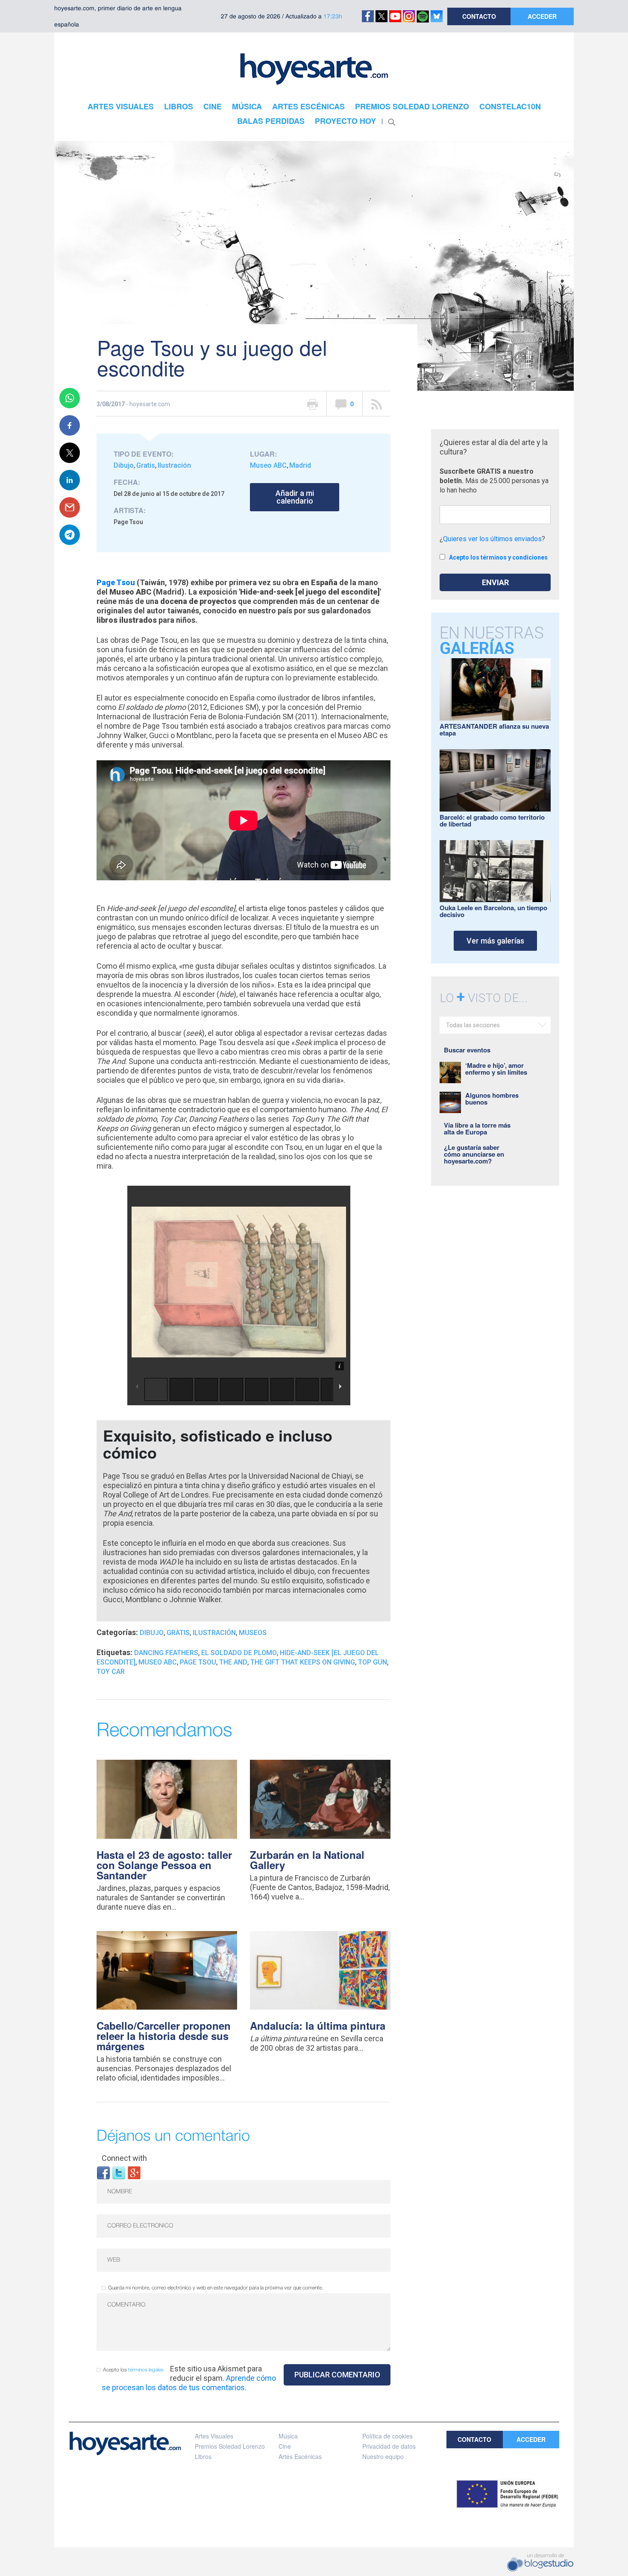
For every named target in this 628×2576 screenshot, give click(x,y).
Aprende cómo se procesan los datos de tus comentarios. (189, 2383)
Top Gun (373, 1662)
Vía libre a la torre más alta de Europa (477, 1128)
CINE (213, 106)
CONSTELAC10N (510, 106)
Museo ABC (268, 465)
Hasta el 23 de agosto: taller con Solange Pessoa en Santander (164, 1865)
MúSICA (247, 106)
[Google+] (134, 2172)
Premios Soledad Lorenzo (230, 2446)
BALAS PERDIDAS (271, 121)
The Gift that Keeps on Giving (303, 1662)
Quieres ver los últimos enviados (492, 539)
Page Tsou (116, 582)
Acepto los (133, 2370)
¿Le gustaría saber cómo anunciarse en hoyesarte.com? (474, 1154)
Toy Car (111, 1672)
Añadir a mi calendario (295, 497)
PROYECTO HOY (345, 121)
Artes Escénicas (300, 2456)
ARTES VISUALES (121, 106)
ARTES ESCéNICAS (308, 106)
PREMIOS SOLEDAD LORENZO (412, 106)
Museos (253, 1633)
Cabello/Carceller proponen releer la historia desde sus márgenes (164, 2036)
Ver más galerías (495, 941)
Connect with (124, 2158)
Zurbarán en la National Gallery (307, 1860)
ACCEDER (542, 16)
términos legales (146, 2370)
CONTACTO (479, 16)
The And (233, 1662)
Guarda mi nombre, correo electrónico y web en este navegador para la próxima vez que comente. (216, 2288)
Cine (285, 2446)
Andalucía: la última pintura (318, 2025)
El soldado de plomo (239, 1653)
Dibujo (124, 465)
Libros (203, 2456)
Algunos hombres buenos (492, 1099)
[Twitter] (119, 2172)
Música (288, 2436)
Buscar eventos (467, 1050)
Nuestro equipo (383, 2456)
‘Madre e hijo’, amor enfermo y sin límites (496, 1069)
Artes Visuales (214, 2436)
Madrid (300, 465)
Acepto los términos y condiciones (498, 557)
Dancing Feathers (166, 1653)
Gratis (146, 465)
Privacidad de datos (389, 2446)
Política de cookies (387, 2436)
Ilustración (174, 465)
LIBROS (179, 106)
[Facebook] (103, 2172)
